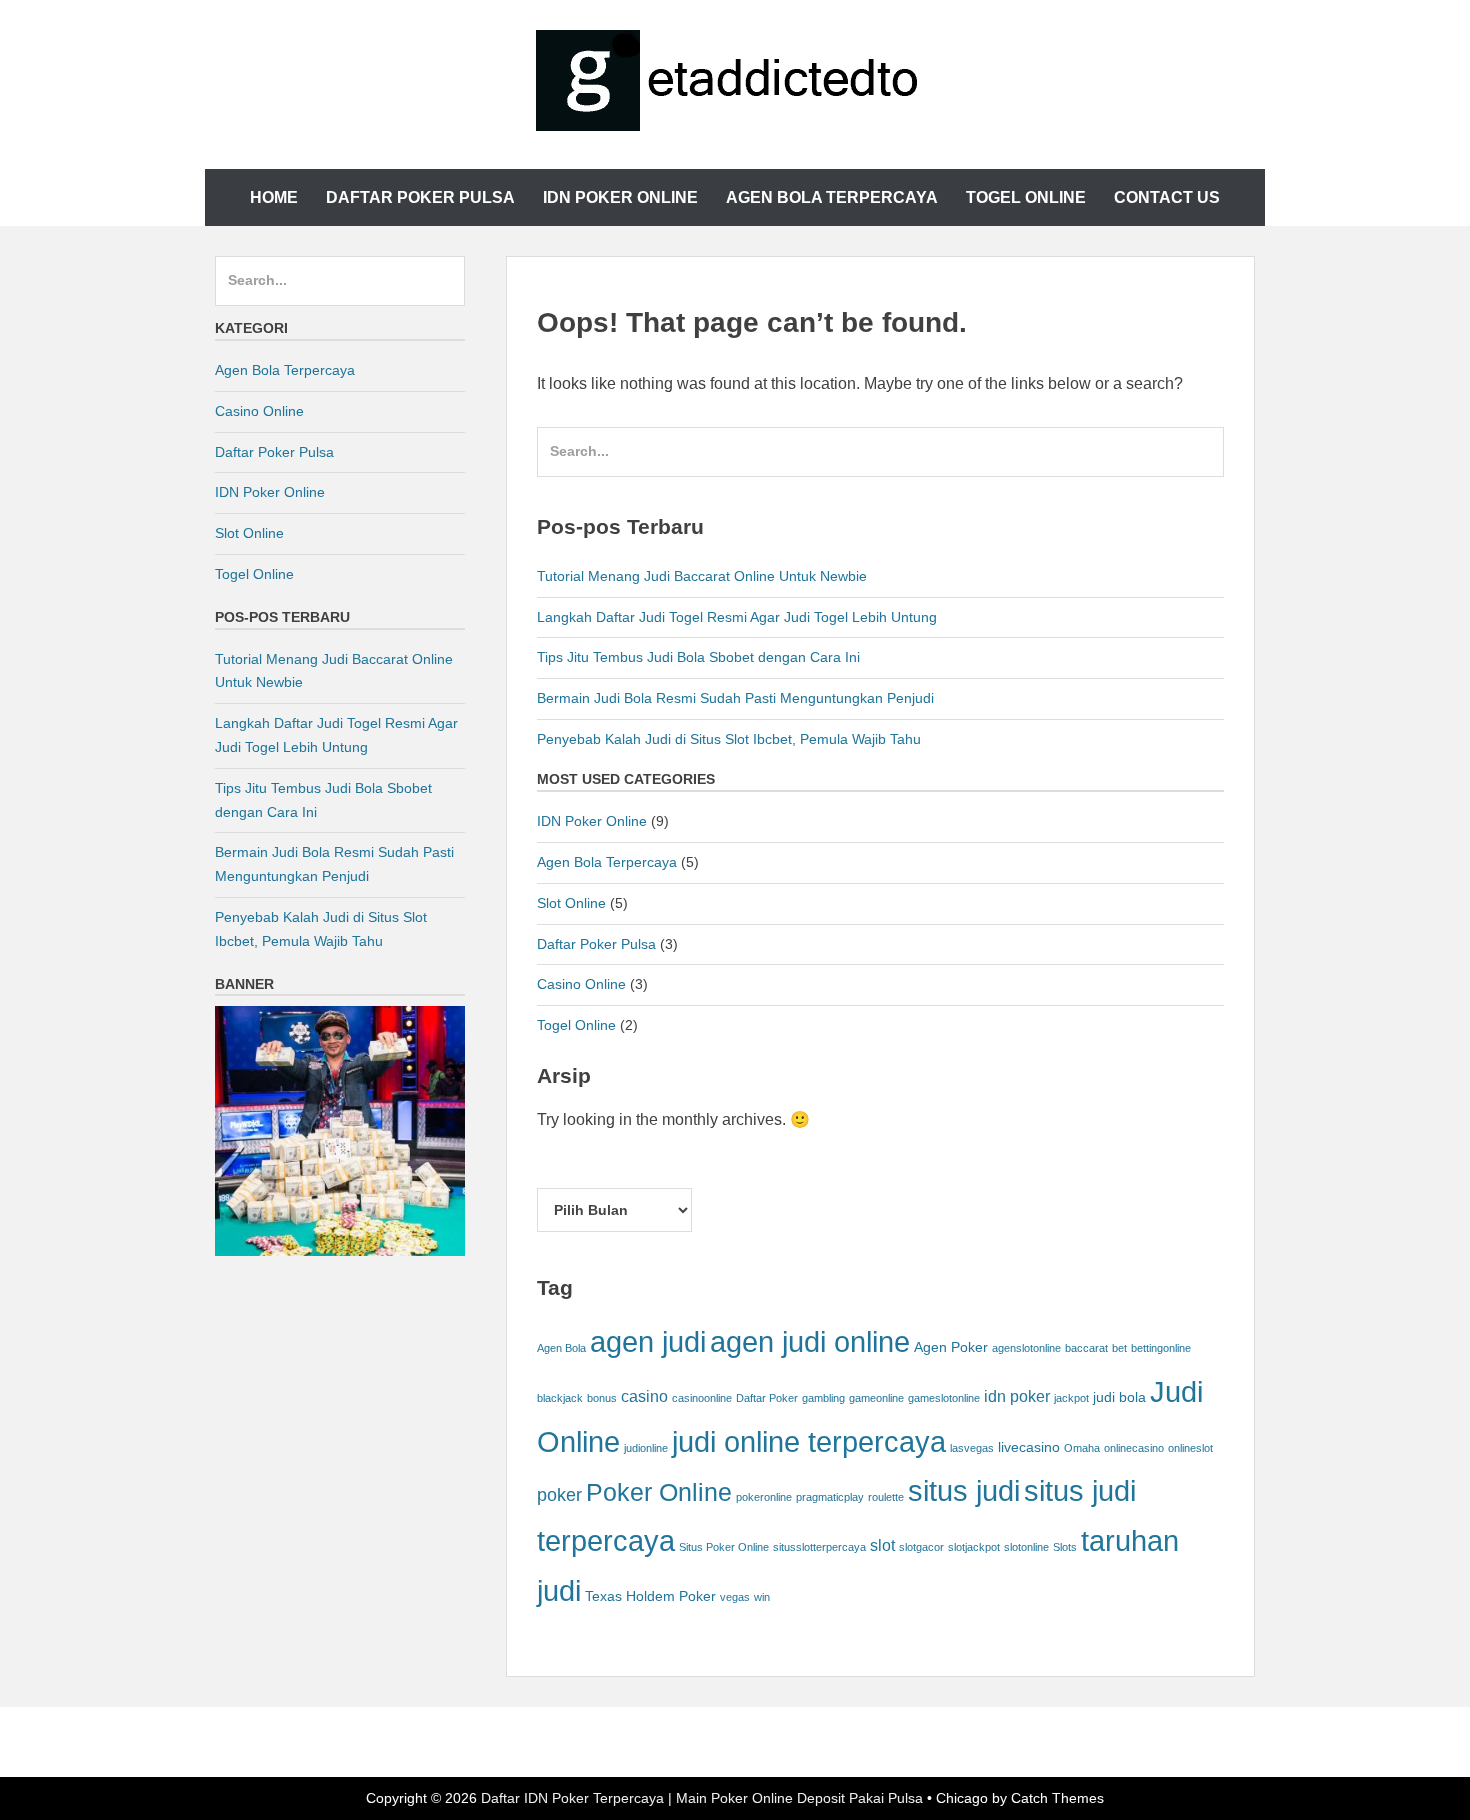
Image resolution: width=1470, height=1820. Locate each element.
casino (644, 1396)
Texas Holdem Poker (650, 1596)
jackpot (1071, 1398)
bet (1119, 1348)
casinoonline (702, 1398)
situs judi (964, 1491)
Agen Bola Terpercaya (832, 197)
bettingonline (1161, 1348)
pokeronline (764, 1497)
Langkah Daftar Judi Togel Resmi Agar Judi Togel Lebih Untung (737, 617)
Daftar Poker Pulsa (420, 197)
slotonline (1026, 1547)
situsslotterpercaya (819, 1547)
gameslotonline (944, 1398)
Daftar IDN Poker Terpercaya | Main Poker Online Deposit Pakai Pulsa (702, 1798)
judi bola (1119, 1397)
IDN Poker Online (620, 197)
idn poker (1017, 1396)
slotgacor (921, 1547)
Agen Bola (561, 1348)
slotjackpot (974, 1547)
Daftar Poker (767, 1398)
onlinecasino (1134, 1448)
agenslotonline (1026, 1348)
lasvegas (972, 1448)
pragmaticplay (830, 1497)
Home (274, 197)
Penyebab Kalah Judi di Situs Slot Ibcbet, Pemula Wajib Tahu (729, 739)
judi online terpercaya (809, 1442)
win (762, 1597)
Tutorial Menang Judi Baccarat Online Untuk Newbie (702, 576)
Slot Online (571, 903)
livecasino (1029, 1447)
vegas (735, 1597)
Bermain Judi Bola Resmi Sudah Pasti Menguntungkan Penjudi (735, 698)
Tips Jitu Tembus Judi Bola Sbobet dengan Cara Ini (698, 657)
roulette (886, 1497)
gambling (823, 1398)
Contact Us (1167, 197)
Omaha (1082, 1448)
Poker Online (659, 1492)
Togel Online (1026, 197)
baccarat (1086, 1348)
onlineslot (1190, 1448)
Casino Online (581, 984)
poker (559, 1494)
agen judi (648, 1341)
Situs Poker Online (724, 1547)
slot (882, 1545)
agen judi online (810, 1341)
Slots (1065, 1547)
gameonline (876, 1398)
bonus (602, 1398)
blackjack (560, 1398)
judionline (646, 1448)
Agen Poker (951, 1347)
